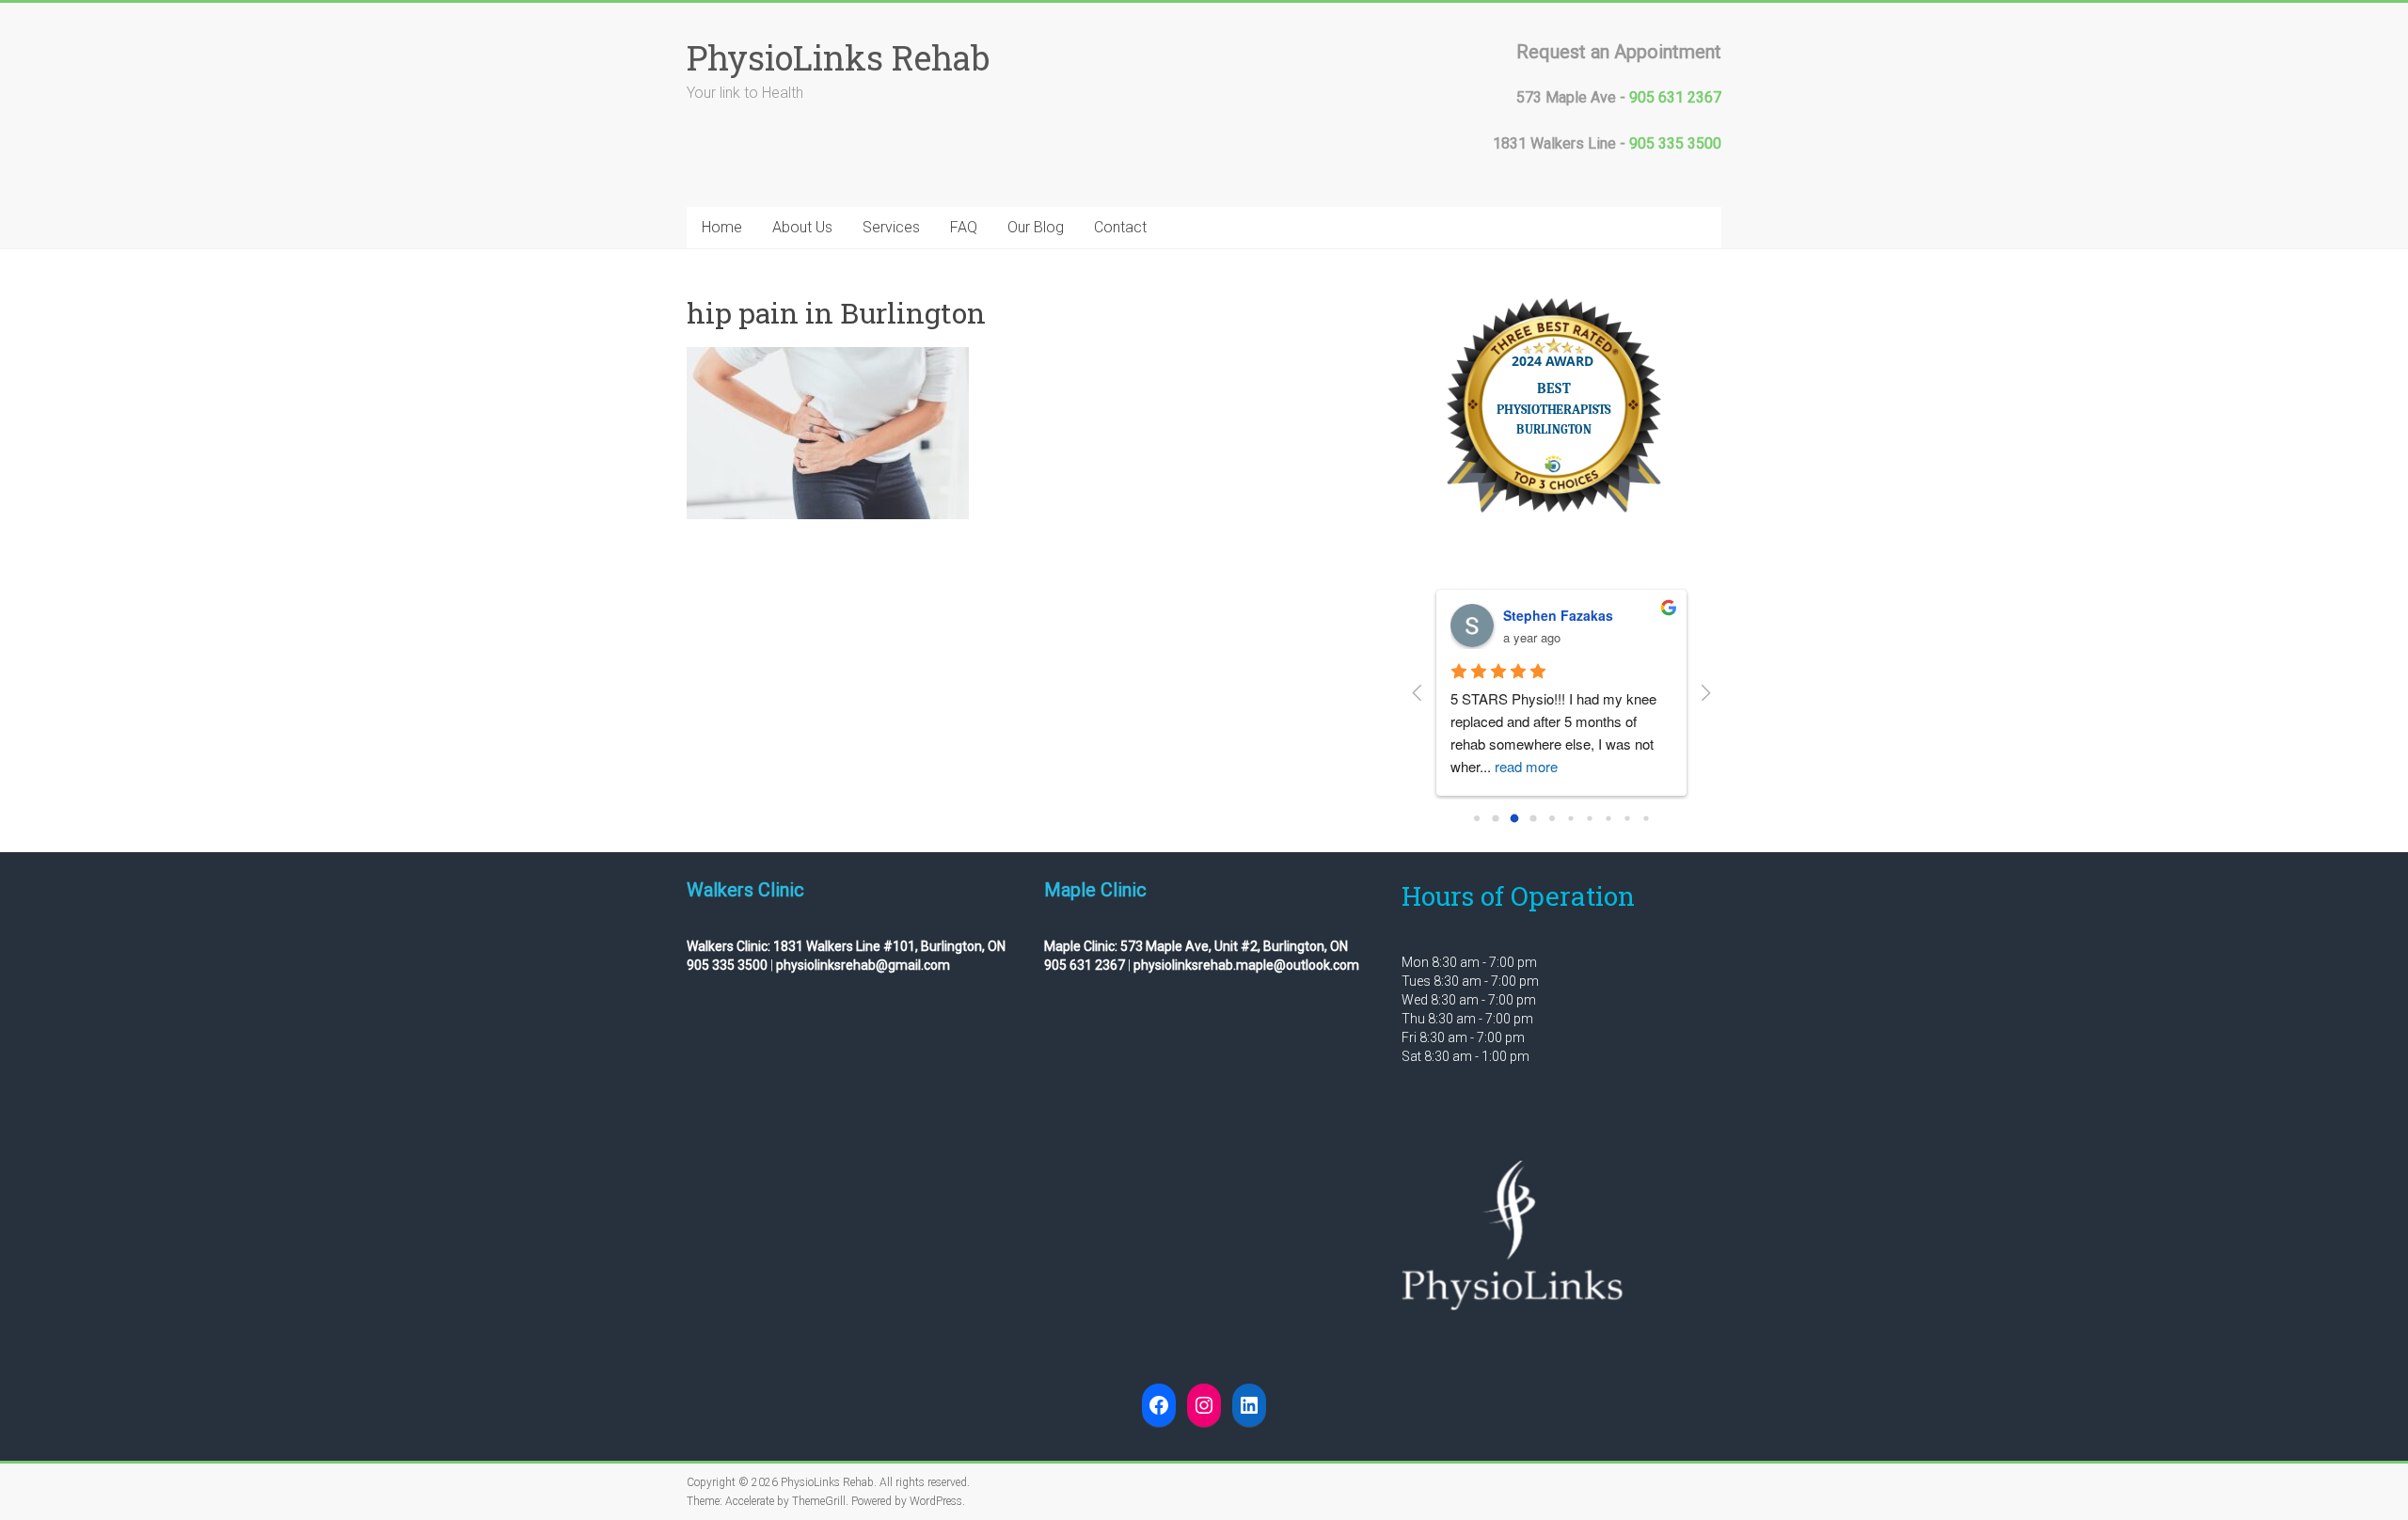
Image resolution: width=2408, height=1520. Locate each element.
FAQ (964, 227)
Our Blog (1036, 227)
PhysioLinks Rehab (838, 57)
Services (891, 227)
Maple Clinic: (1081, 946)
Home (722, 227)
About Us (802, 227)
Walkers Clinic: (729, 946)
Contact (1120, 227)
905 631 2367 (1675, 97)
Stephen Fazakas (1558, 615)
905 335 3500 (1675, 143)
